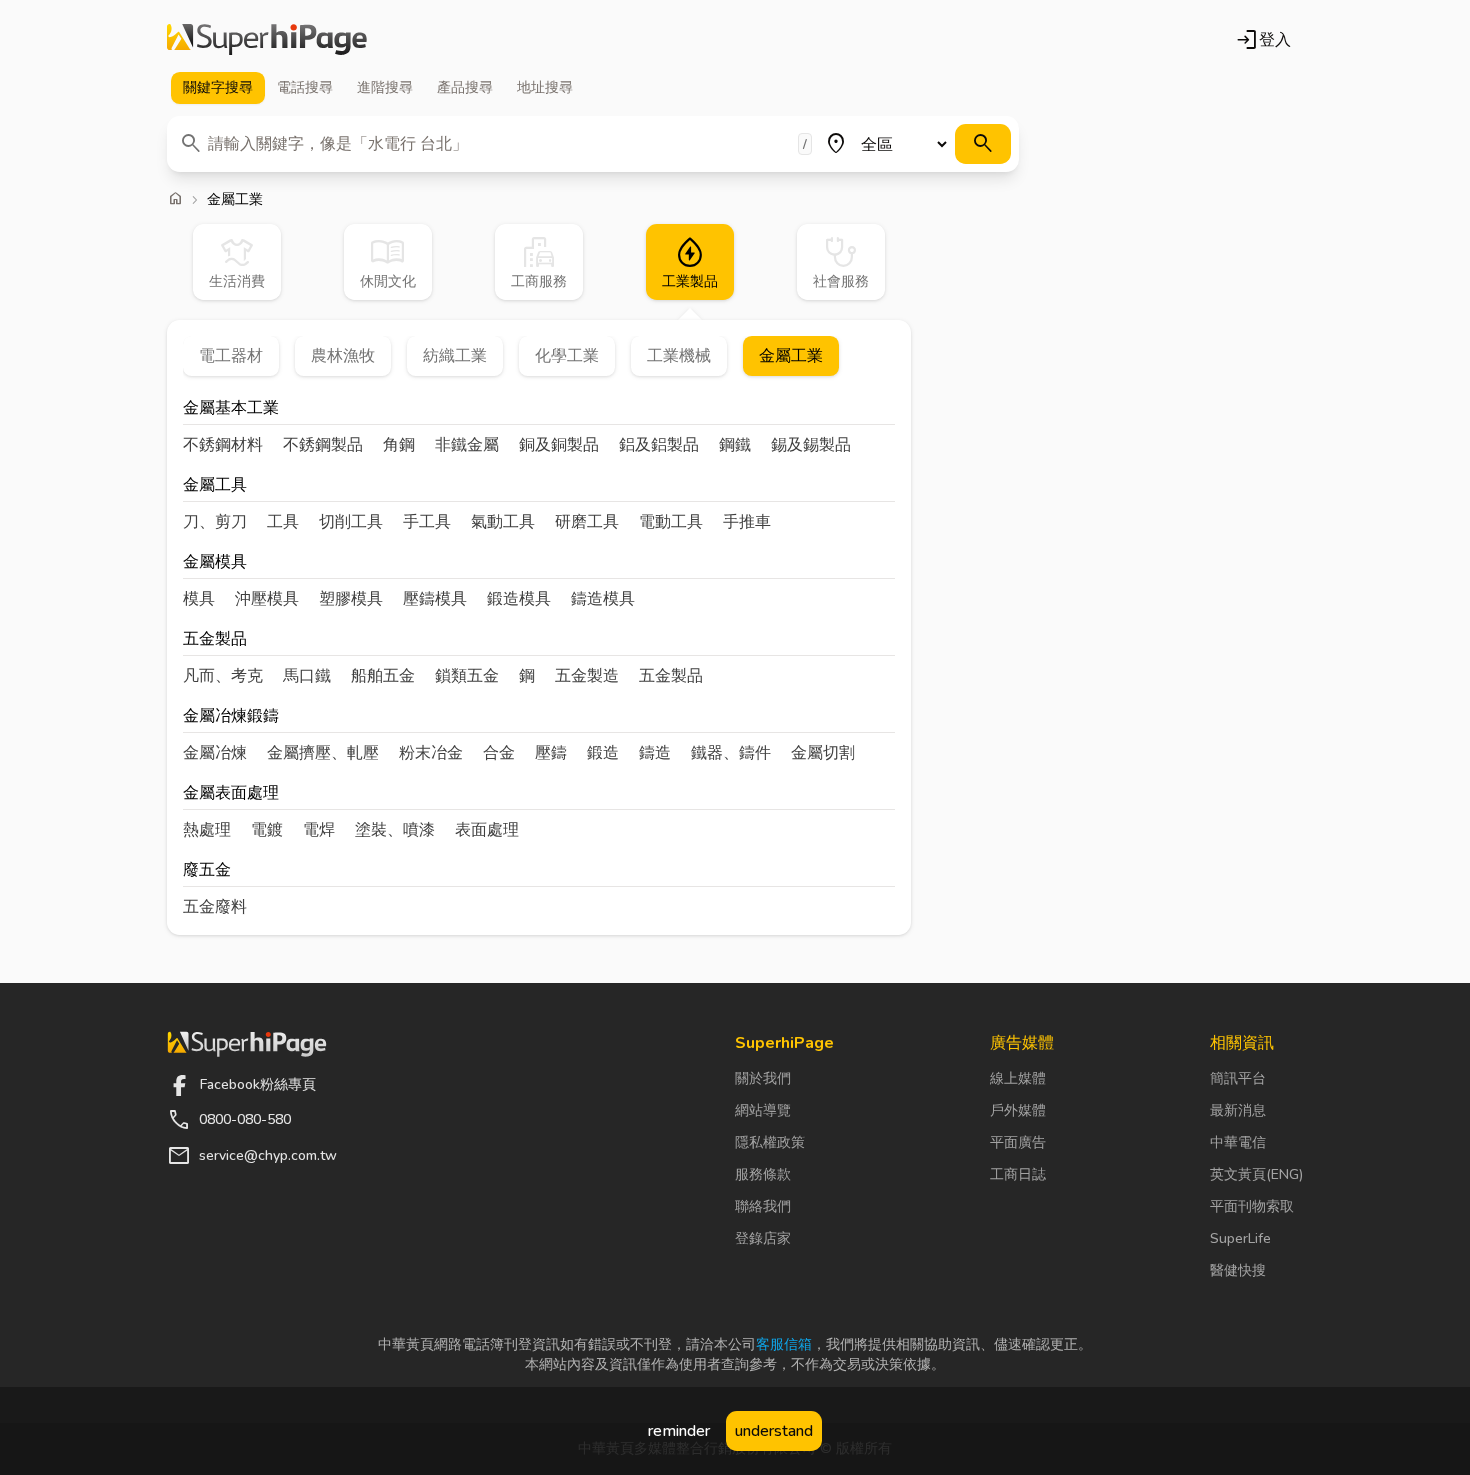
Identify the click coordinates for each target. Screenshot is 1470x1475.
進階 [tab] (385, 87)
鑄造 (655, 753)
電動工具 (671, 522)
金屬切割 (823, 753)
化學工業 (567, 356)
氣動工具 (503, 522)
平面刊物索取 (1252, 1206)
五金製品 (215, 640)
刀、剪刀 (215, 522)
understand (774, 1431)
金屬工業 (791, 356)
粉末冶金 (431, 753)
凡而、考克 (223, 676)
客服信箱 (784, 1344)
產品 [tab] (465, 87)
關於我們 (763, 1078)
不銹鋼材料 (223, 445)
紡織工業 (455, 356)
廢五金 (207, 871)
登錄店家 (763, 1238)
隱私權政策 (770, 1142)
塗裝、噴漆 (395, 830)
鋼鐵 (735, 445)
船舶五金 (383, 676)
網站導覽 (763, 1110)
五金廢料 (215, 907)
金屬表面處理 (231, 794)
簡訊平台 (1238, 1078)
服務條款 (763, 1174)
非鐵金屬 (467, 445)
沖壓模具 (267, 599)
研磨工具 (587, 522)
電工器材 (231, 356)
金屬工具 (215, 486)
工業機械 (679, 356)
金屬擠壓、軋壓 (323, 753)
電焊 (319, 830)
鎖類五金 (467, 676)
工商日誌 (1018, 1174)
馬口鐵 (307, 676)
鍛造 (603, 753)
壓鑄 (551, 753)
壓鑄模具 (435, 599)
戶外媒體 (1018, 1110)
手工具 (427, 522)
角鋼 (399, 445)
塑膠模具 (351, 599)
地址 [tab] (545, 87)
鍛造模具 (519, 599)
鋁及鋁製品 (659, 445)
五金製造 (587, 676)
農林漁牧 (343, 356)
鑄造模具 (603, 599)
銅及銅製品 (559, 445)
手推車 (747, 522)
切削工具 (351, 522)
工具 (283, 522)
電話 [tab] (305, 87)
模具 (199, 599)
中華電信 (1238, 1142)
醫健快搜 (1238, 1270)
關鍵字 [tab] (218, 87)
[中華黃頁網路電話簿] (267, 40)
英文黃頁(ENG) (1256, 1174)
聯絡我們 (763, 1206)
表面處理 (487, 830)
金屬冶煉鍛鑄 (231, 717)
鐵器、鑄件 (731, 753)
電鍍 (267, 830)
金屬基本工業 (231, 409)
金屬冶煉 (215, 753)
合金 (499, 753)
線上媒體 (1018, 1078)
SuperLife (1240, 1238)
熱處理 (207, 830)
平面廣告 (1018, 1142)
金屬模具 (215, 563)
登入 (1263, 40)
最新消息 (1238, 1110)
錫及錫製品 (811, 445)
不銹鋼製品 (323, 445)
